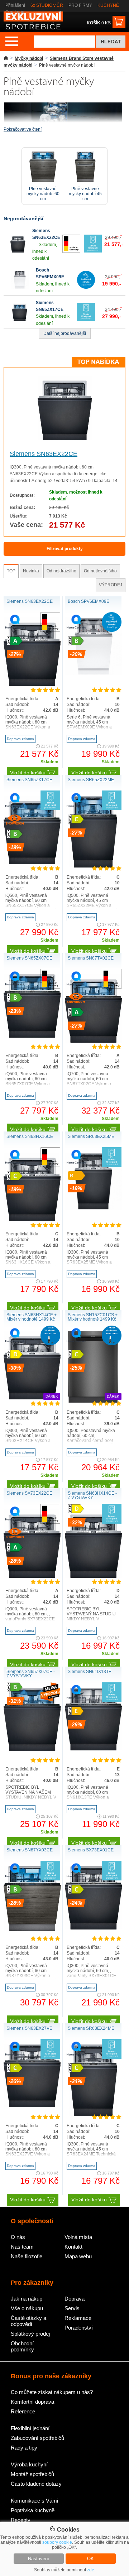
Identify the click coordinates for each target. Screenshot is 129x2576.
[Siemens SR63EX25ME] (94, 1208)
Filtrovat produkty (65, 549)
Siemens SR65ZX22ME (91, 780)
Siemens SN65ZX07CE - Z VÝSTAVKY (31, 1674)
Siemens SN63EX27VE (29, 2028)
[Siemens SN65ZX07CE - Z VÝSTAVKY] (32, 1750)
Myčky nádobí (29, 58)
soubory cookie (57, 2542)
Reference (23, 2411)
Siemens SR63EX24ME (91, 2028)
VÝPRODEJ (111, 585)
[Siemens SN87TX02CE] (94, 1041)
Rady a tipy (24, 2448)
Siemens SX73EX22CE (29, 1493)
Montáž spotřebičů (32, 2474)
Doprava (75, 2299)
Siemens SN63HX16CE (30, 1136)
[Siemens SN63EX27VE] (32, 2106)
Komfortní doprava (32, 2402)
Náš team (22, 2247)
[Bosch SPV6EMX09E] (20, 287)
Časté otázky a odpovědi (28, 2321)
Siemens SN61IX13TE (90, 1672)
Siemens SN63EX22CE (44, 454)
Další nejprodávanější (65, 333)
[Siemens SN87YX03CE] (32, 1929)
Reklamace (78, 2318)
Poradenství (79, 2328)
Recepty (21, 2520)
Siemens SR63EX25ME (91, 1136)
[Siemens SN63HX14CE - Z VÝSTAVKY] (94, 1576)
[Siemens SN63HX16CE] (32, 1220)
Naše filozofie (27, 2256)
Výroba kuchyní (29, 2464)
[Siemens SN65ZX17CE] (20, 319)
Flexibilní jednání (30, 2428)
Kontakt (73, 2247)
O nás (18, 2237)
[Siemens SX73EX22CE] (32, 1576)
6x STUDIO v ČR (47, 5)
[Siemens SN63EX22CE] (18, 251)
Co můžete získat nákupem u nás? (52, 2392)
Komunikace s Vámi (34, 2501)
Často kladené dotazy (36, 2484)
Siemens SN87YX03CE (30, 1850)
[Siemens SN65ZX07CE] (32, 1036)
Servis (72, 2308)
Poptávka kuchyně (33, 2510)
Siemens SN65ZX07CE (29, 958)
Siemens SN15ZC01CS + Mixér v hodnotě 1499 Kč (93, 1317)
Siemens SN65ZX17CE (29, 780)
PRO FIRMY (80, 5)
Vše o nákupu (27, 2308)
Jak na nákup (27, 2299)
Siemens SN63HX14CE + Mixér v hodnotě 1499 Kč (32, 1317)
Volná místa (78, 2237)
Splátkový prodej (30, 2334)
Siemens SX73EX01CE (91, 1850)
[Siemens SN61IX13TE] (94, 1749)
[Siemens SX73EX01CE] (94, 1928)
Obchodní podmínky (22, 2346)
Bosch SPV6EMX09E (89, 601)
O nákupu (15, 12)
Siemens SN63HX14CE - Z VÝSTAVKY (92, 1495)
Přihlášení (15, 5)
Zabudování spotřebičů (37, 2438)
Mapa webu (78, 2256)
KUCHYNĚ (108, 5)
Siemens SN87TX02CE (91, 958)
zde (91, 2570)
